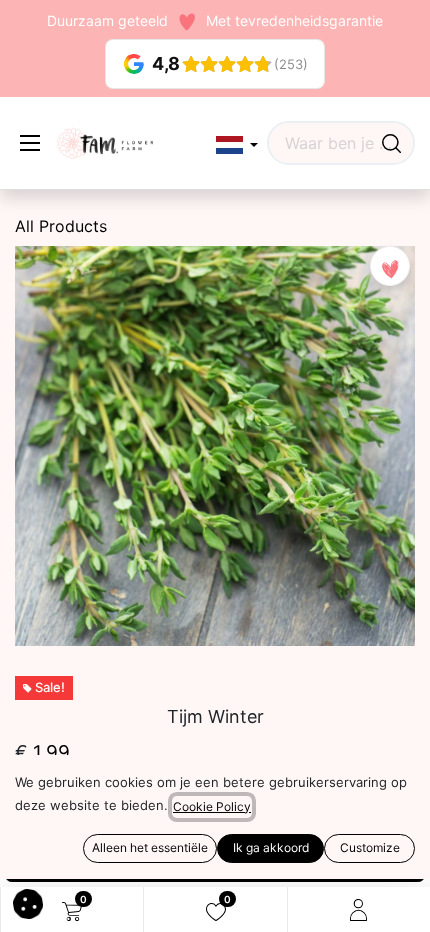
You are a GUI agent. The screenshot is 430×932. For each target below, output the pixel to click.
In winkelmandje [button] (121, 823)
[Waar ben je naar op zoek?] (391, 143)
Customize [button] (370, 847)
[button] (237, 145)
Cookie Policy (212, 806)
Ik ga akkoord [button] (271, 847)
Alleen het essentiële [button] (150, 847)
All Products (61, 226)
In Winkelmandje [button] (222, 859)
